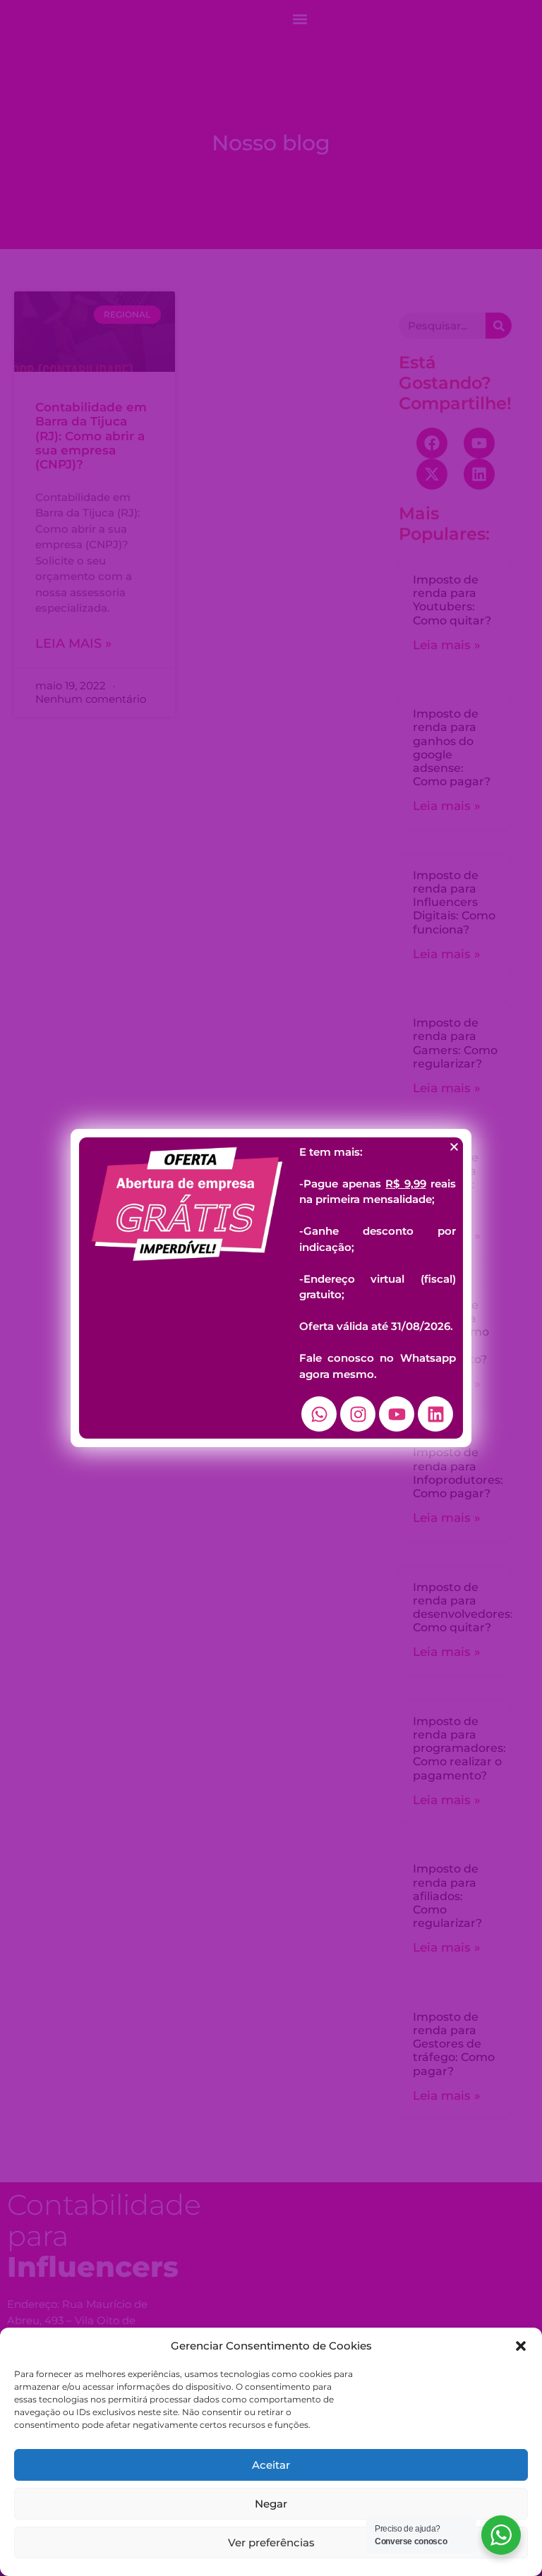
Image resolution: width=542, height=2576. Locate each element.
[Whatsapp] (319, 1414)
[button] (521, 2346)
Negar (271, 2504)
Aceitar (271, 2465)
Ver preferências (271, 2542)
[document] (271, 1288)
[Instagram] (358, 1414)
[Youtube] (397, 1414)
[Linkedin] (435, 1414)
